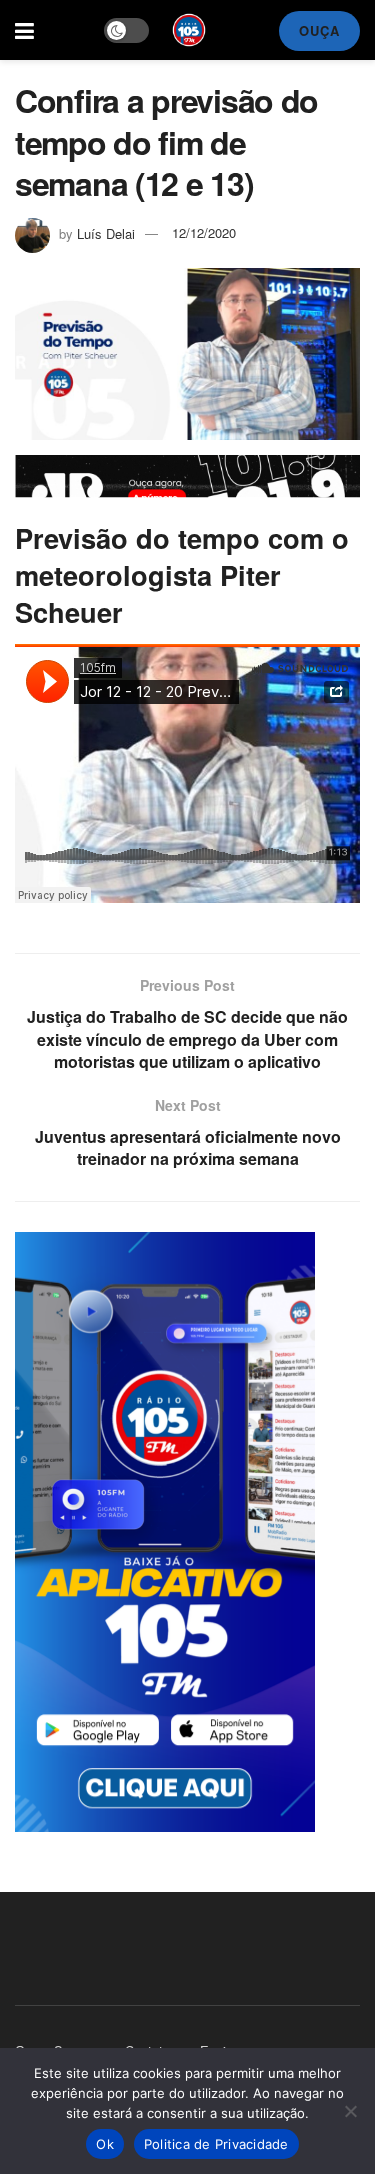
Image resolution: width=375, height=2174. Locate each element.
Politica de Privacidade (216, 2144)
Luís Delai (106, 232)
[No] (350, 2111)
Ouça (319, 30)
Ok (105, 2144)
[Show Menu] (24, 30)
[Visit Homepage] (189, 30)
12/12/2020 (204, 232)
